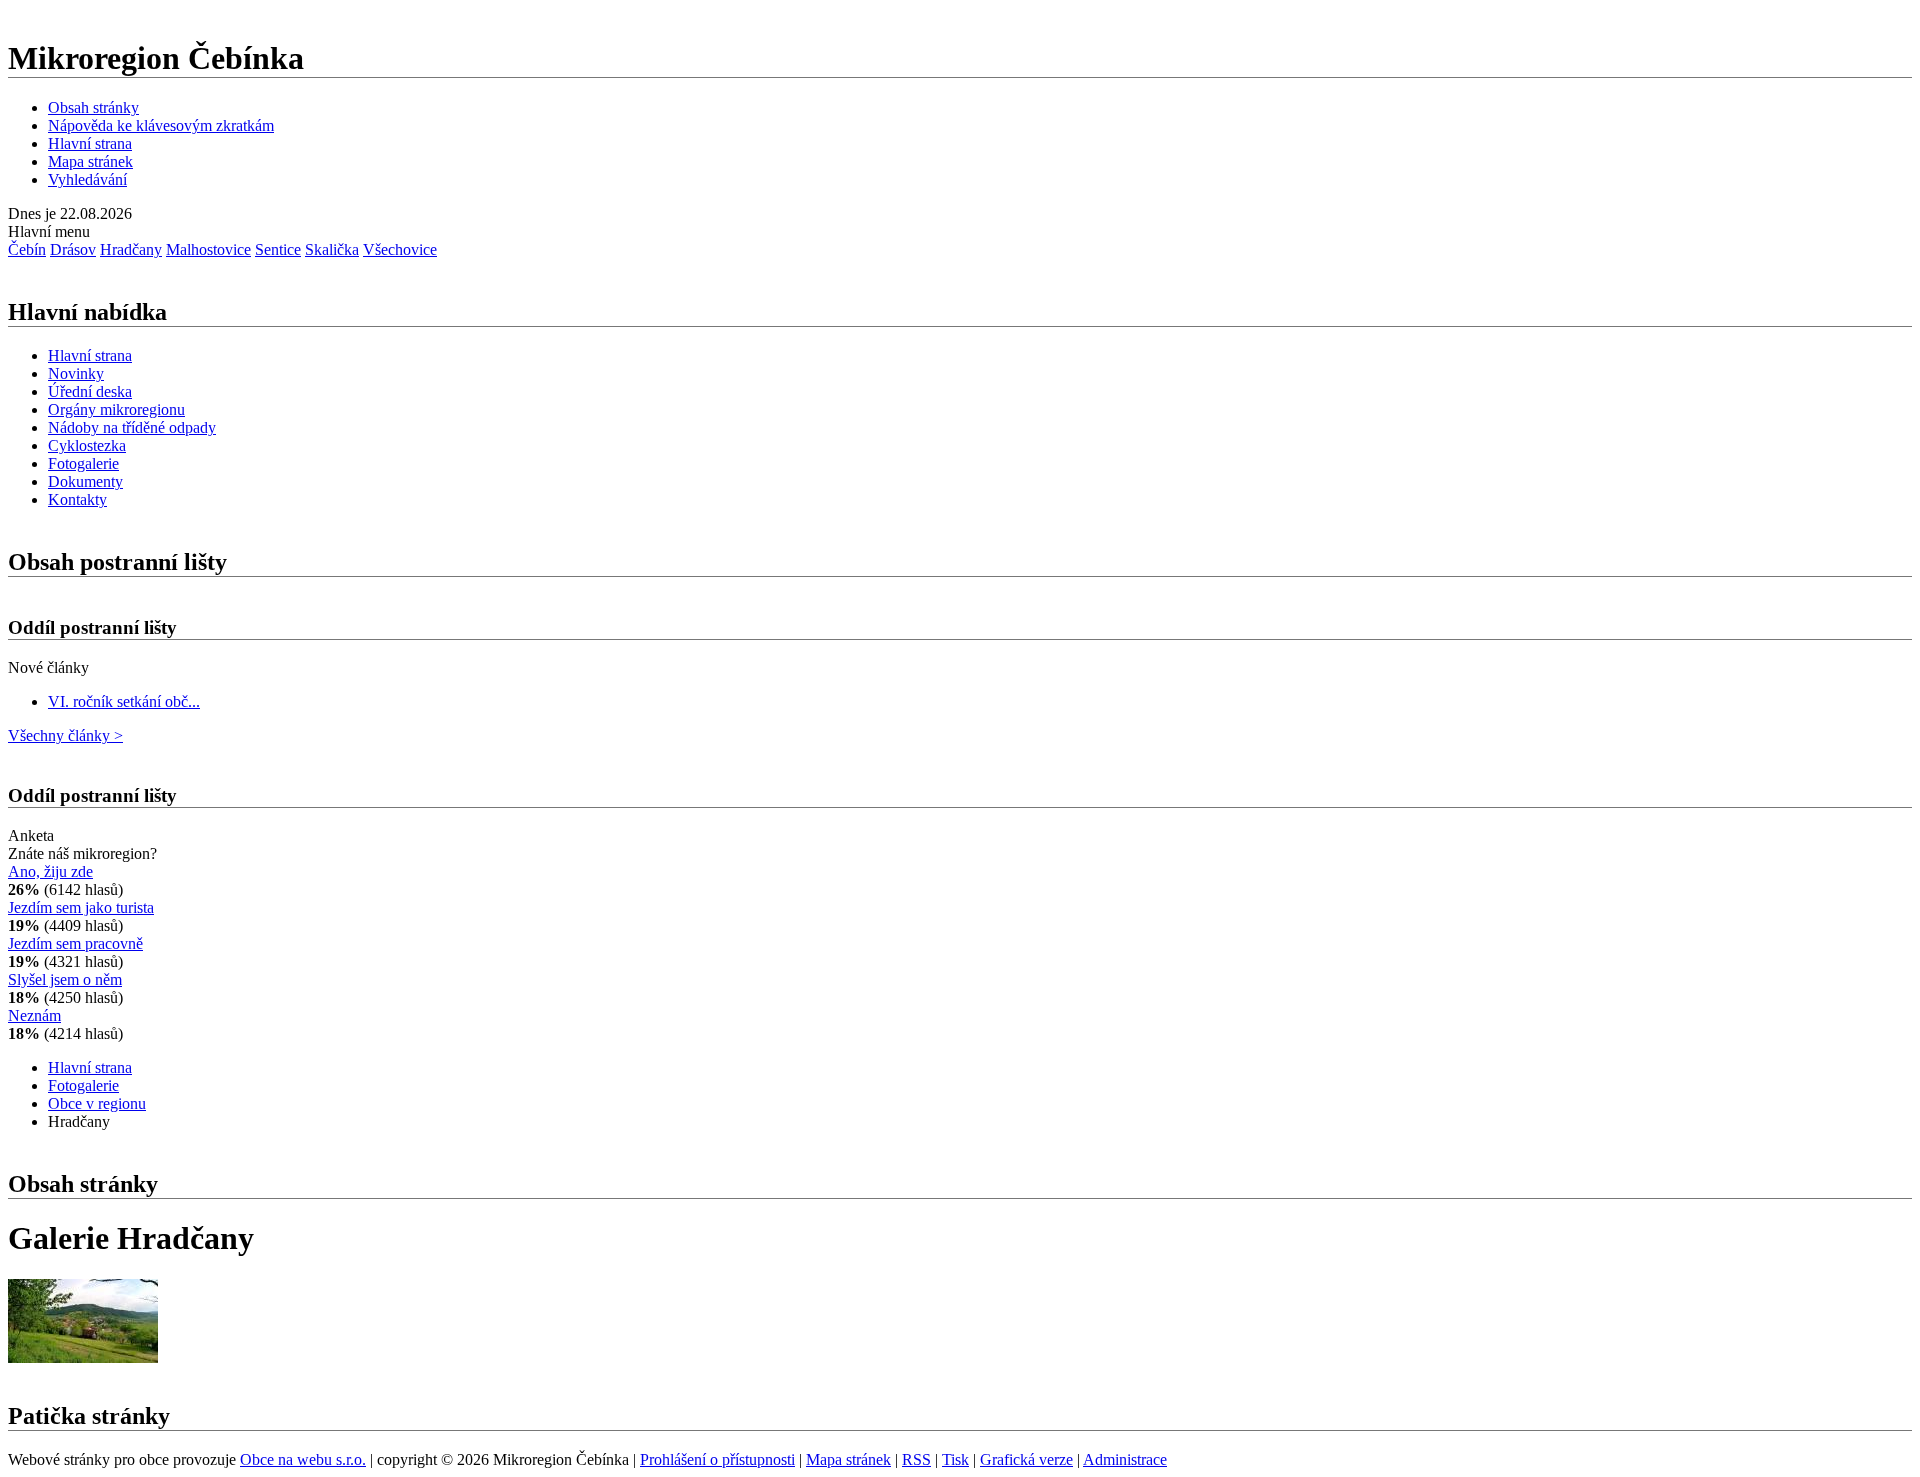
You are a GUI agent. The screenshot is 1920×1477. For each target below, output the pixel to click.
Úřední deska (90, 391)
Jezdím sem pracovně (75, 943)
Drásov (73, 249)
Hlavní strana (90, 143)
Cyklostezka (87, 445)
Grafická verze (1026, 1459)
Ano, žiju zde (50, 871)
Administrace (1125, 1459)
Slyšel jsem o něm (65, 979)
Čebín (27, 249)
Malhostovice (208, 249)
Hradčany (131, 249)
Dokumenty (85, 481)
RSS (916, 1459)
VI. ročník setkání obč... (124, 701)
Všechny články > (65, 735)
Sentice (278, 249)
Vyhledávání (87, 179)
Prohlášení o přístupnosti (717, 1459)
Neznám (34, 1015)
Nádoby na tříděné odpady (132, 427)
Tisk (955, 1459)
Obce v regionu (97, 1103)
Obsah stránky (93, 107)
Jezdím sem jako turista (81, 907)
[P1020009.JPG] (83, 1357)
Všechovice (400, 249)
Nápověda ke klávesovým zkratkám (161, 125)
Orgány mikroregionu (116, 409)
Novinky (76, 373)
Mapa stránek (90, 161)
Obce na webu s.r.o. (303, 1459)
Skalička (332, 249)
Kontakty (77, 499)
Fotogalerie (83, 463)
